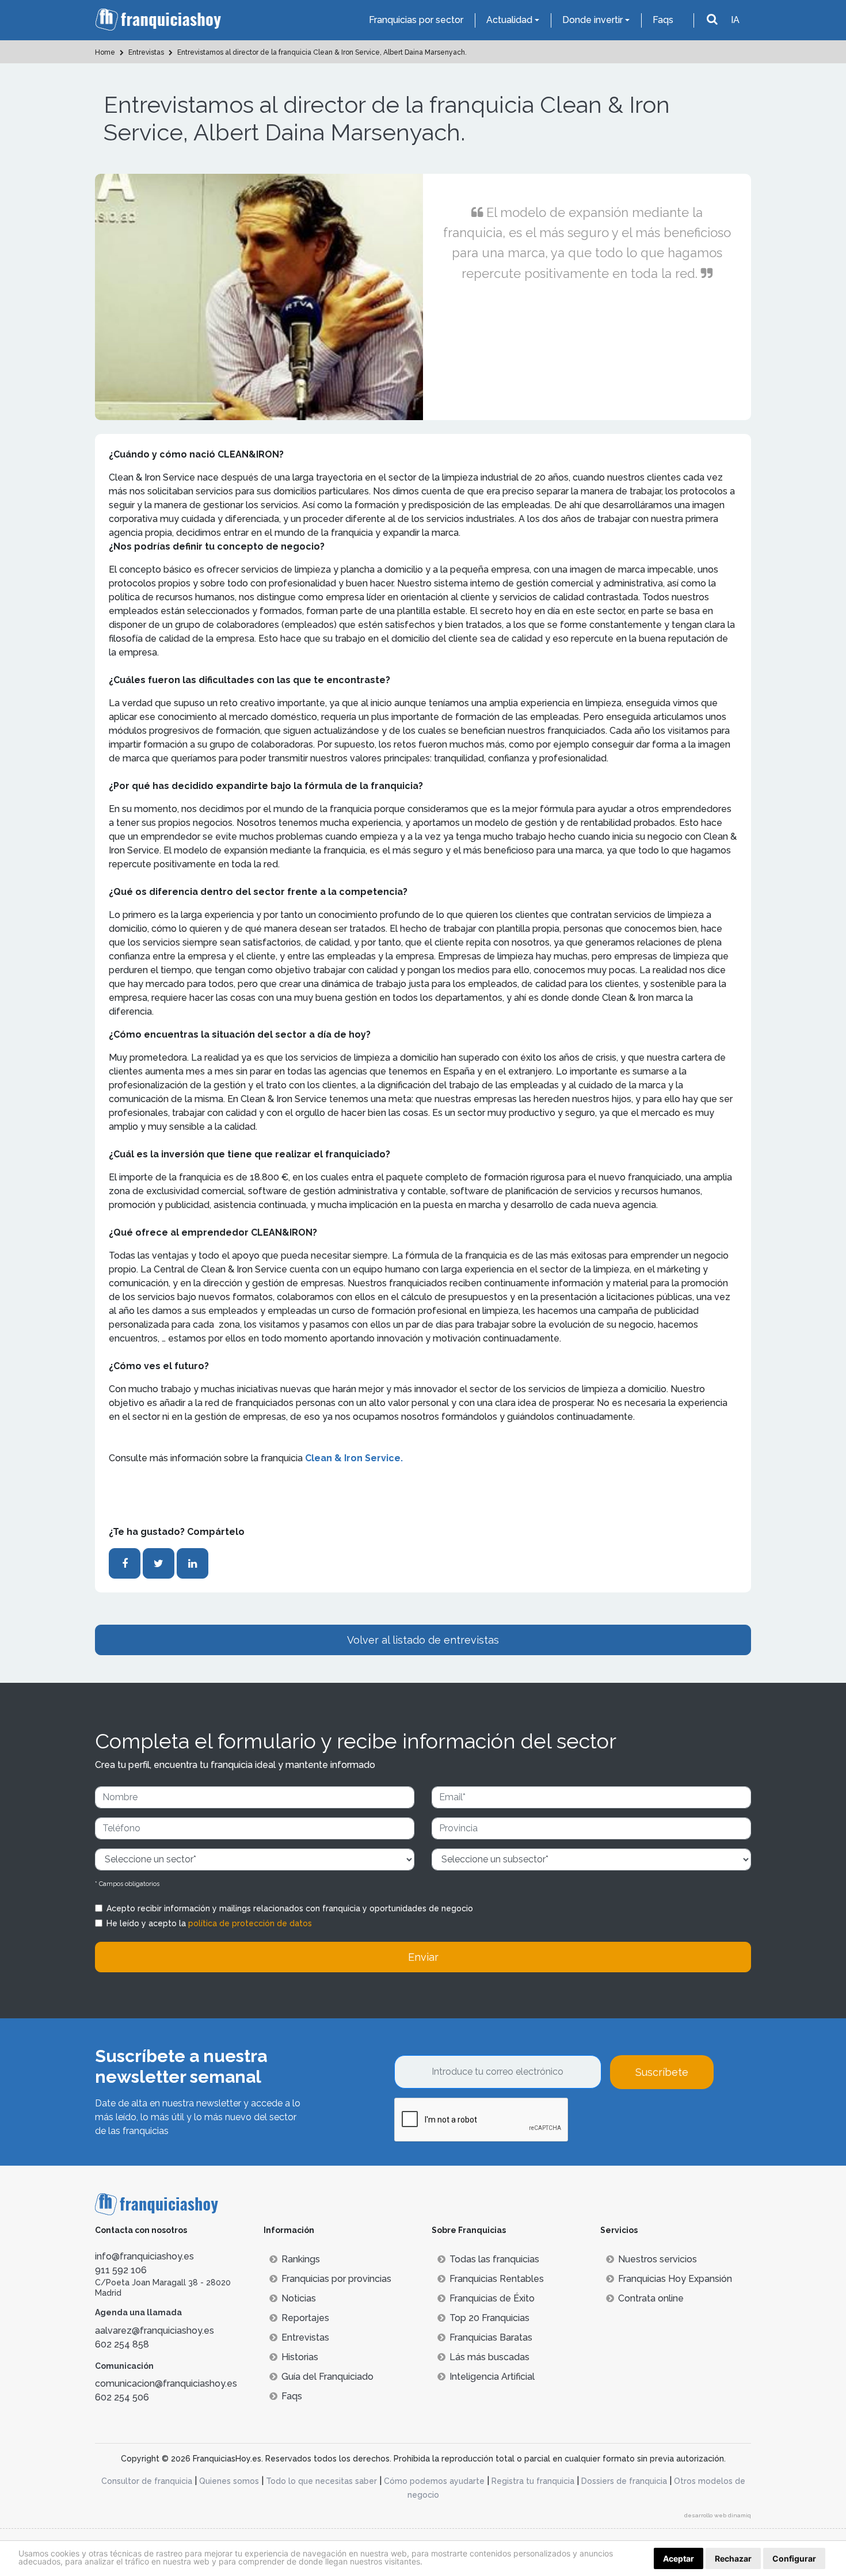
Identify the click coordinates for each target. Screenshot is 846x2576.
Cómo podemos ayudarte (434, 2481)
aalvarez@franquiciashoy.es (155, 2331)
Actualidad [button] (509, 20)
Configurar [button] (794, 2558)
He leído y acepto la (209, 1923)
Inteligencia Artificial (492, 2377)
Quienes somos (229, 2481)
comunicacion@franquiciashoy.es (166, 2383)
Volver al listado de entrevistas (423, 1640)
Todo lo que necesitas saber (321, 2481)
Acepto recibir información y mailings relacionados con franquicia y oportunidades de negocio (290, 1908)
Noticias (299, 2298)
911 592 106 (121, 2270)
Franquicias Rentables (497, 2279)
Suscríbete (662, 2072)
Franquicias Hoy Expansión (675, 2279)
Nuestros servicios (658, 2259)
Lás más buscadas (489, 2357)
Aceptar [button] (679, 2558)
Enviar (423, 1957)
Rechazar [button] (733, 2558)
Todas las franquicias (494, 2259)
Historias (300, 2357)
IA (735, 20)
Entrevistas (305, 2337)
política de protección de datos (250, 1923)
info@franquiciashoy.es (144, 2256)
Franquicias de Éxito (492, 2298)
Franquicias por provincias (336, 2279)
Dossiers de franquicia (624, 2481)
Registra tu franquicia (533, 2481)
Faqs (663, 20)
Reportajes (305, 2318)
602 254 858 (122, 2344)
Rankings (301, 2259)
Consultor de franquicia (147, 2481)
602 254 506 (122, 2397)
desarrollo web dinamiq (718, 2515)
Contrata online (651, 2298)
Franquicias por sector (416, 20)
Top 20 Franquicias (489, 2318)
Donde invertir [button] (592, 20)
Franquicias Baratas (491, 2337)
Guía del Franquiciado (327, 2377)
